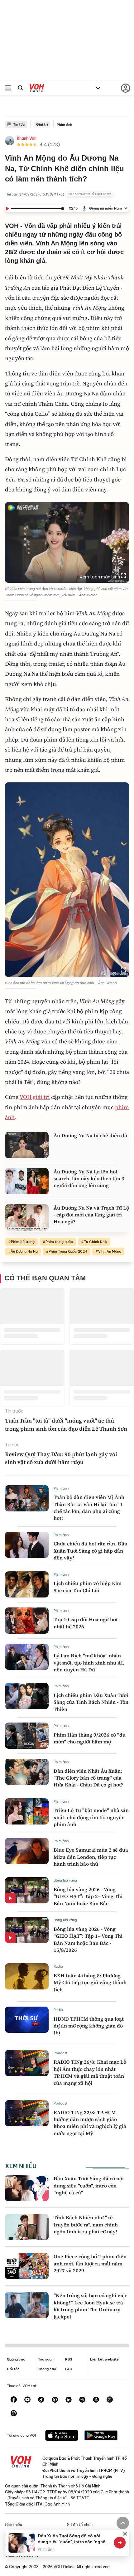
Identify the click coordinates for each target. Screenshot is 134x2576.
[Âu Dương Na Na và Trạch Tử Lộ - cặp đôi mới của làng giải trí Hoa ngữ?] (27, 1217)
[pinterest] (55, 2400)
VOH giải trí (35, 1097)
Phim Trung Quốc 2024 (68, 1251)
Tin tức (19, 124)
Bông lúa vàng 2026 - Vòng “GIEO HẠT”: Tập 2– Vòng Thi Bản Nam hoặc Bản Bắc (88, 1896)
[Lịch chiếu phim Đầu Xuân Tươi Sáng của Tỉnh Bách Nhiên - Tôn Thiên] (27, 1696)
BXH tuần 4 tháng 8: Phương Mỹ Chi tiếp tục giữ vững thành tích (90, 1982)
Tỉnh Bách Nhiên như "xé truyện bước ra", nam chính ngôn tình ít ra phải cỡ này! (86, 2224)
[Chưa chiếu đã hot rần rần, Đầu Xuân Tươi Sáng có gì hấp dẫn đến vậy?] (27, 1545)
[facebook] (14, 2400)
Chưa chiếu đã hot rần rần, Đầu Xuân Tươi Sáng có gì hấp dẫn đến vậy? (91, 1551)
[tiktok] (41, 2400)
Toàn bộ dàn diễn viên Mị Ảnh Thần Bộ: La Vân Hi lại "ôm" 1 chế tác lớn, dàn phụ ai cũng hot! (89, 1508)
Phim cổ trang (23, 1242)
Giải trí (42, 124)
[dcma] (96, 2400)
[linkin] (69, 2400)
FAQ (69, 2369)
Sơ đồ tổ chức (80, 2525)
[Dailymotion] (14, 2414)
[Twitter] (110, 2400)
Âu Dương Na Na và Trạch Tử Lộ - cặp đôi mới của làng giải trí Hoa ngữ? (91, 1215)
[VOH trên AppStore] (62, 2436)
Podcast (61, 2053)
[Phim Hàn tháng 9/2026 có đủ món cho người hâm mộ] (27, 1736)
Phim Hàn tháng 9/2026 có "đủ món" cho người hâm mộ (90, 1738)
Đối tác (13, 2369)
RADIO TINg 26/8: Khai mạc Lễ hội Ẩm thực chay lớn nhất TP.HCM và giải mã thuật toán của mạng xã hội (90, 2072)
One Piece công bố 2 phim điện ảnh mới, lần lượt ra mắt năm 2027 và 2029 (90, 2263)
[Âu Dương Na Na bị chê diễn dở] (27, 1145)
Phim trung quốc (59, 1242)
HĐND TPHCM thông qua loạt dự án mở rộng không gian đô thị (89, 2026)
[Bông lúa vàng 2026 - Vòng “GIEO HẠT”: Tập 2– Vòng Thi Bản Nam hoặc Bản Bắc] (27, 1890)
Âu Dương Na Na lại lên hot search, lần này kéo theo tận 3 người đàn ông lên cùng (89, 1179)
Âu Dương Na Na (24, 1251)
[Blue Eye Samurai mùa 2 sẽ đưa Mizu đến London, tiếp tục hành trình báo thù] (27, 1851)
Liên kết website (104, 2359)
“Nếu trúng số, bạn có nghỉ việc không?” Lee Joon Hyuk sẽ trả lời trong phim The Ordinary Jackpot (90, 2306)
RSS (69, 2359)
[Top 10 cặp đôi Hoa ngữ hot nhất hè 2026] (27, 1621)
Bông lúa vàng (65, 1880)
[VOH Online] (37, 89)
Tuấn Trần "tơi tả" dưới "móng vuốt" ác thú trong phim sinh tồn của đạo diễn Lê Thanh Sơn (66, 1424)
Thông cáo (47, 2369)
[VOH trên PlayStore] (101, 2436)
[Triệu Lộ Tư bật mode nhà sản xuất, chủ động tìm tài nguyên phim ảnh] (27, 1811)
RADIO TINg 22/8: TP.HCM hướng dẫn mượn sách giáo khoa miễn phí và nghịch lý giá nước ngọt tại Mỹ (90, 2123)
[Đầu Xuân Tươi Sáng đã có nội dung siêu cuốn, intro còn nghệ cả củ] (27, 2188)
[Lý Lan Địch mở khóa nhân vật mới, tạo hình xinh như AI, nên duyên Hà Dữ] (27, 1657)
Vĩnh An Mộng (110, 1251)
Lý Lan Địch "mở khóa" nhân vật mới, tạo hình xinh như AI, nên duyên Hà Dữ (89, 1663)
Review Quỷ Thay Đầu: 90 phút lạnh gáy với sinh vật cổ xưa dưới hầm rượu (61, 1458)
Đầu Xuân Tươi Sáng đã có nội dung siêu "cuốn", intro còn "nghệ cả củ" (89, 2185)
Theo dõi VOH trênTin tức (90, 194)
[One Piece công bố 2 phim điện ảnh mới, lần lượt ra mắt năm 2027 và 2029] (27, 2266)
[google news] (82, 2400)
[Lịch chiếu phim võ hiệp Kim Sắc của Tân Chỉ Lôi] (27, 1584)
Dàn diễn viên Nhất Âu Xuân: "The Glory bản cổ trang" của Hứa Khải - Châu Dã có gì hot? (88, 1778)
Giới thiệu (14, 2525)
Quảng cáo (16, 2359)
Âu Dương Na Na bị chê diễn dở (90, 1135)
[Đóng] (125, 2534)
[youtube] (27, 2400)
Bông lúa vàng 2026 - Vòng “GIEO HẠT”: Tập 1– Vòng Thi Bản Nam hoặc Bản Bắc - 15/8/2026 (88, 1939)
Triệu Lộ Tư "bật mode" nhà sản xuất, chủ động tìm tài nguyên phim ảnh (91, 1817)
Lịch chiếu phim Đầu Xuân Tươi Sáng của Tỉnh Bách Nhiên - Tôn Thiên (91, 1702)
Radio (58, 1966)
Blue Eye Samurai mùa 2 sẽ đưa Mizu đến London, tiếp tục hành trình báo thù (91, 1857)
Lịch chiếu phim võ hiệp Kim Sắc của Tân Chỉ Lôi (88, 1587)
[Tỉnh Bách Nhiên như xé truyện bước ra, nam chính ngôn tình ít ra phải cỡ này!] (27, 2227)
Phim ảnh (65, 125)
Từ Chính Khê (95, 1242)
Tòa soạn (46, 2359)
